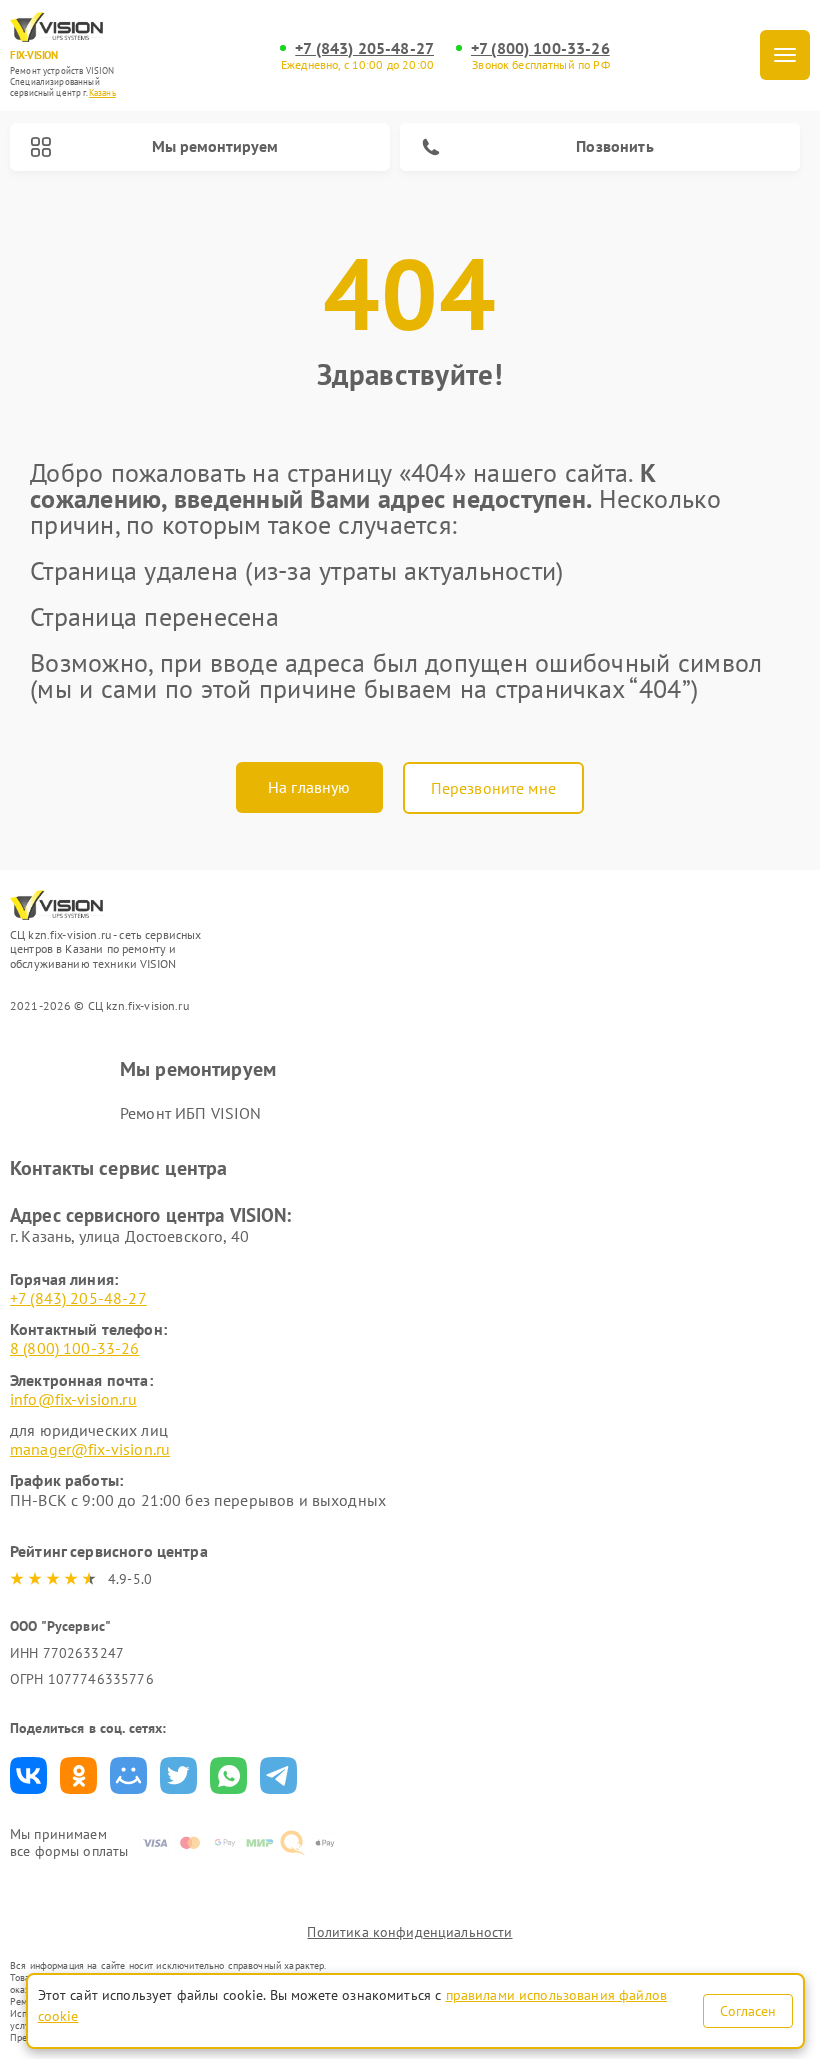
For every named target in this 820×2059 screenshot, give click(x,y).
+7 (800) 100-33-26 (540, 48)
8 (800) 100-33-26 (75, 1348)
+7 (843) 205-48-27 (364, 48)
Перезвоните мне (493, 788)
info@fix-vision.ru (73, 1399)
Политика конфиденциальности (409, 1932)
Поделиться (28, 1775)
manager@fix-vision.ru (90, 1449)
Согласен (748, 2011)
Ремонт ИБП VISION (191, 1113)
